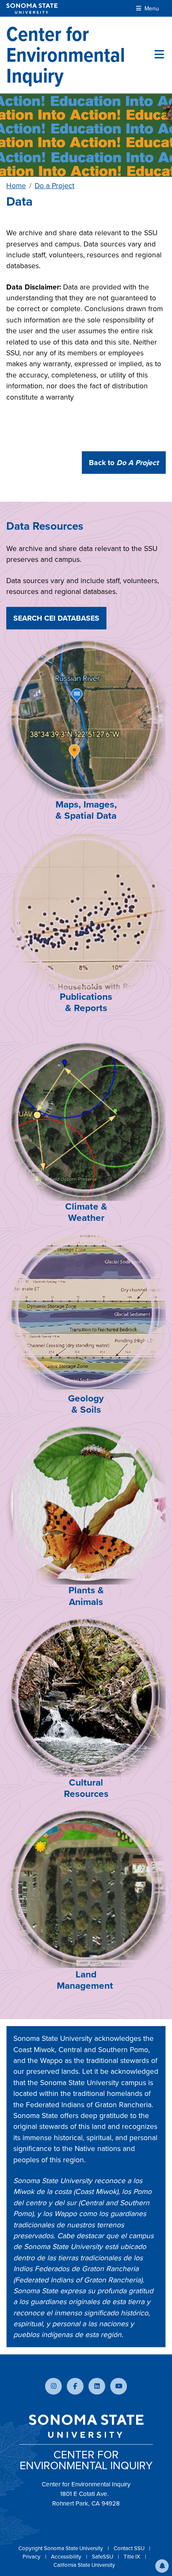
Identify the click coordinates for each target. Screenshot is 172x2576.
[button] (162, 2566)
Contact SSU (130, 2548)
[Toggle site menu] (159, 55)
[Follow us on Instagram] (53, 2386)
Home (16, 186)
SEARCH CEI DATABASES (56, 618)
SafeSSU (103, 2557)
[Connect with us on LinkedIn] (97, 2386)
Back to (124, 463)
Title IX (133, 2557)
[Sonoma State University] (32, 9)
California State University (84, 2565)
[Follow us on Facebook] (75, 2386)
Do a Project (54, 186)
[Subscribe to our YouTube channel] (119, 2386)
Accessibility (67, 2557)
